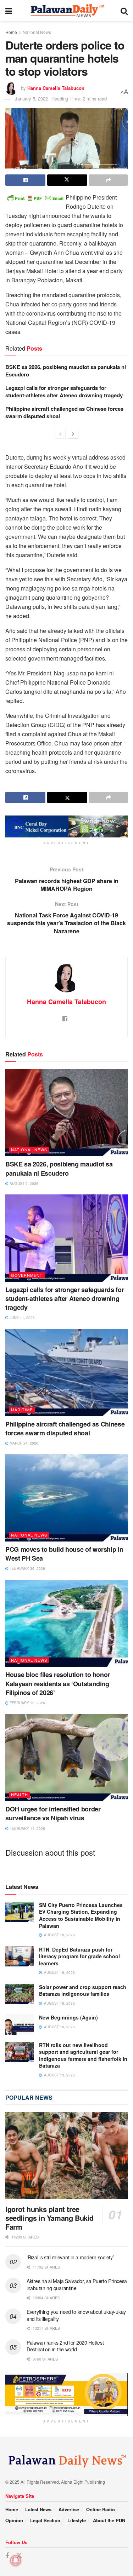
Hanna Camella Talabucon (56, 88)
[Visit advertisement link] (66, 826)
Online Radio (101, 2509)
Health (20, 1794)
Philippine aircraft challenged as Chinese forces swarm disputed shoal (64, 412)
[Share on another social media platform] (108, 180)
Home (11, 32)
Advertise (69, 2509)
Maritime (22, 1410)
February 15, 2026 (27, 1703)
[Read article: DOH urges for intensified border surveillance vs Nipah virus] (66, 1758)
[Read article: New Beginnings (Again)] (20, 2024)
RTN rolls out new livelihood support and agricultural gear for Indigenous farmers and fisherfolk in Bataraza (83, 2055)
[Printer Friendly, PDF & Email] (35, 197)
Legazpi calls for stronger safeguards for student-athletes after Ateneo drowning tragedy (64, 391)
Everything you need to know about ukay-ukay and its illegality (76, 2315)
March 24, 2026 (23, 1443)
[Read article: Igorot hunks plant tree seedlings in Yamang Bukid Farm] (66, 2156)
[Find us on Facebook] (7, 2556)
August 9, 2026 (23, 1183)
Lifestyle (77, 2520)
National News (37, 32)
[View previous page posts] (60, 434)
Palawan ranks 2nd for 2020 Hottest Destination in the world (65, 2346)
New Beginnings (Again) (68, 2017)
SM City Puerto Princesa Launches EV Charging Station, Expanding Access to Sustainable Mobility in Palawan (81, 1915)
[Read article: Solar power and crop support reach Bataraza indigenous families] (20, 1994)
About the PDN (109, 2520)
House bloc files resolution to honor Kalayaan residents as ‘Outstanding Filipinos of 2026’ (58, 1683)
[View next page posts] (73, 434)
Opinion (14, 2520)
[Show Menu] (9, 11)
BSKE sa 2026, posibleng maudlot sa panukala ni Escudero (66, 371)
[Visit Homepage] (66, 11)
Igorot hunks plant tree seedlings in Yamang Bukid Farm (49, 2218)
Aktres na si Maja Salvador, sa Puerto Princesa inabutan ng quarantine (77, 2284)
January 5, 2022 (31, 99)
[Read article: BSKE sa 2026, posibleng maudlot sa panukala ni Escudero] (66, 1113)
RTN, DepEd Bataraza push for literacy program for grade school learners (79, 1956)
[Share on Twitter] (67, 180)
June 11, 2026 (22, 1318)
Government (27, 1275)
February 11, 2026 (27, 1828)
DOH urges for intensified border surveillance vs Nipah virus (53, 1813)
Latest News (38, 2509)
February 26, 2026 (27, 1568)
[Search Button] (124, 11)
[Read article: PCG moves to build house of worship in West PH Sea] (66, 1498)
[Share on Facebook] (25, 180)
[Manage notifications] (16, 2560)
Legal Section (45, 2520)
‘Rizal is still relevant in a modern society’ (70, 2257)
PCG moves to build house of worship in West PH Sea (64, 1554)
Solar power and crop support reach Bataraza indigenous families (83, 1990)
